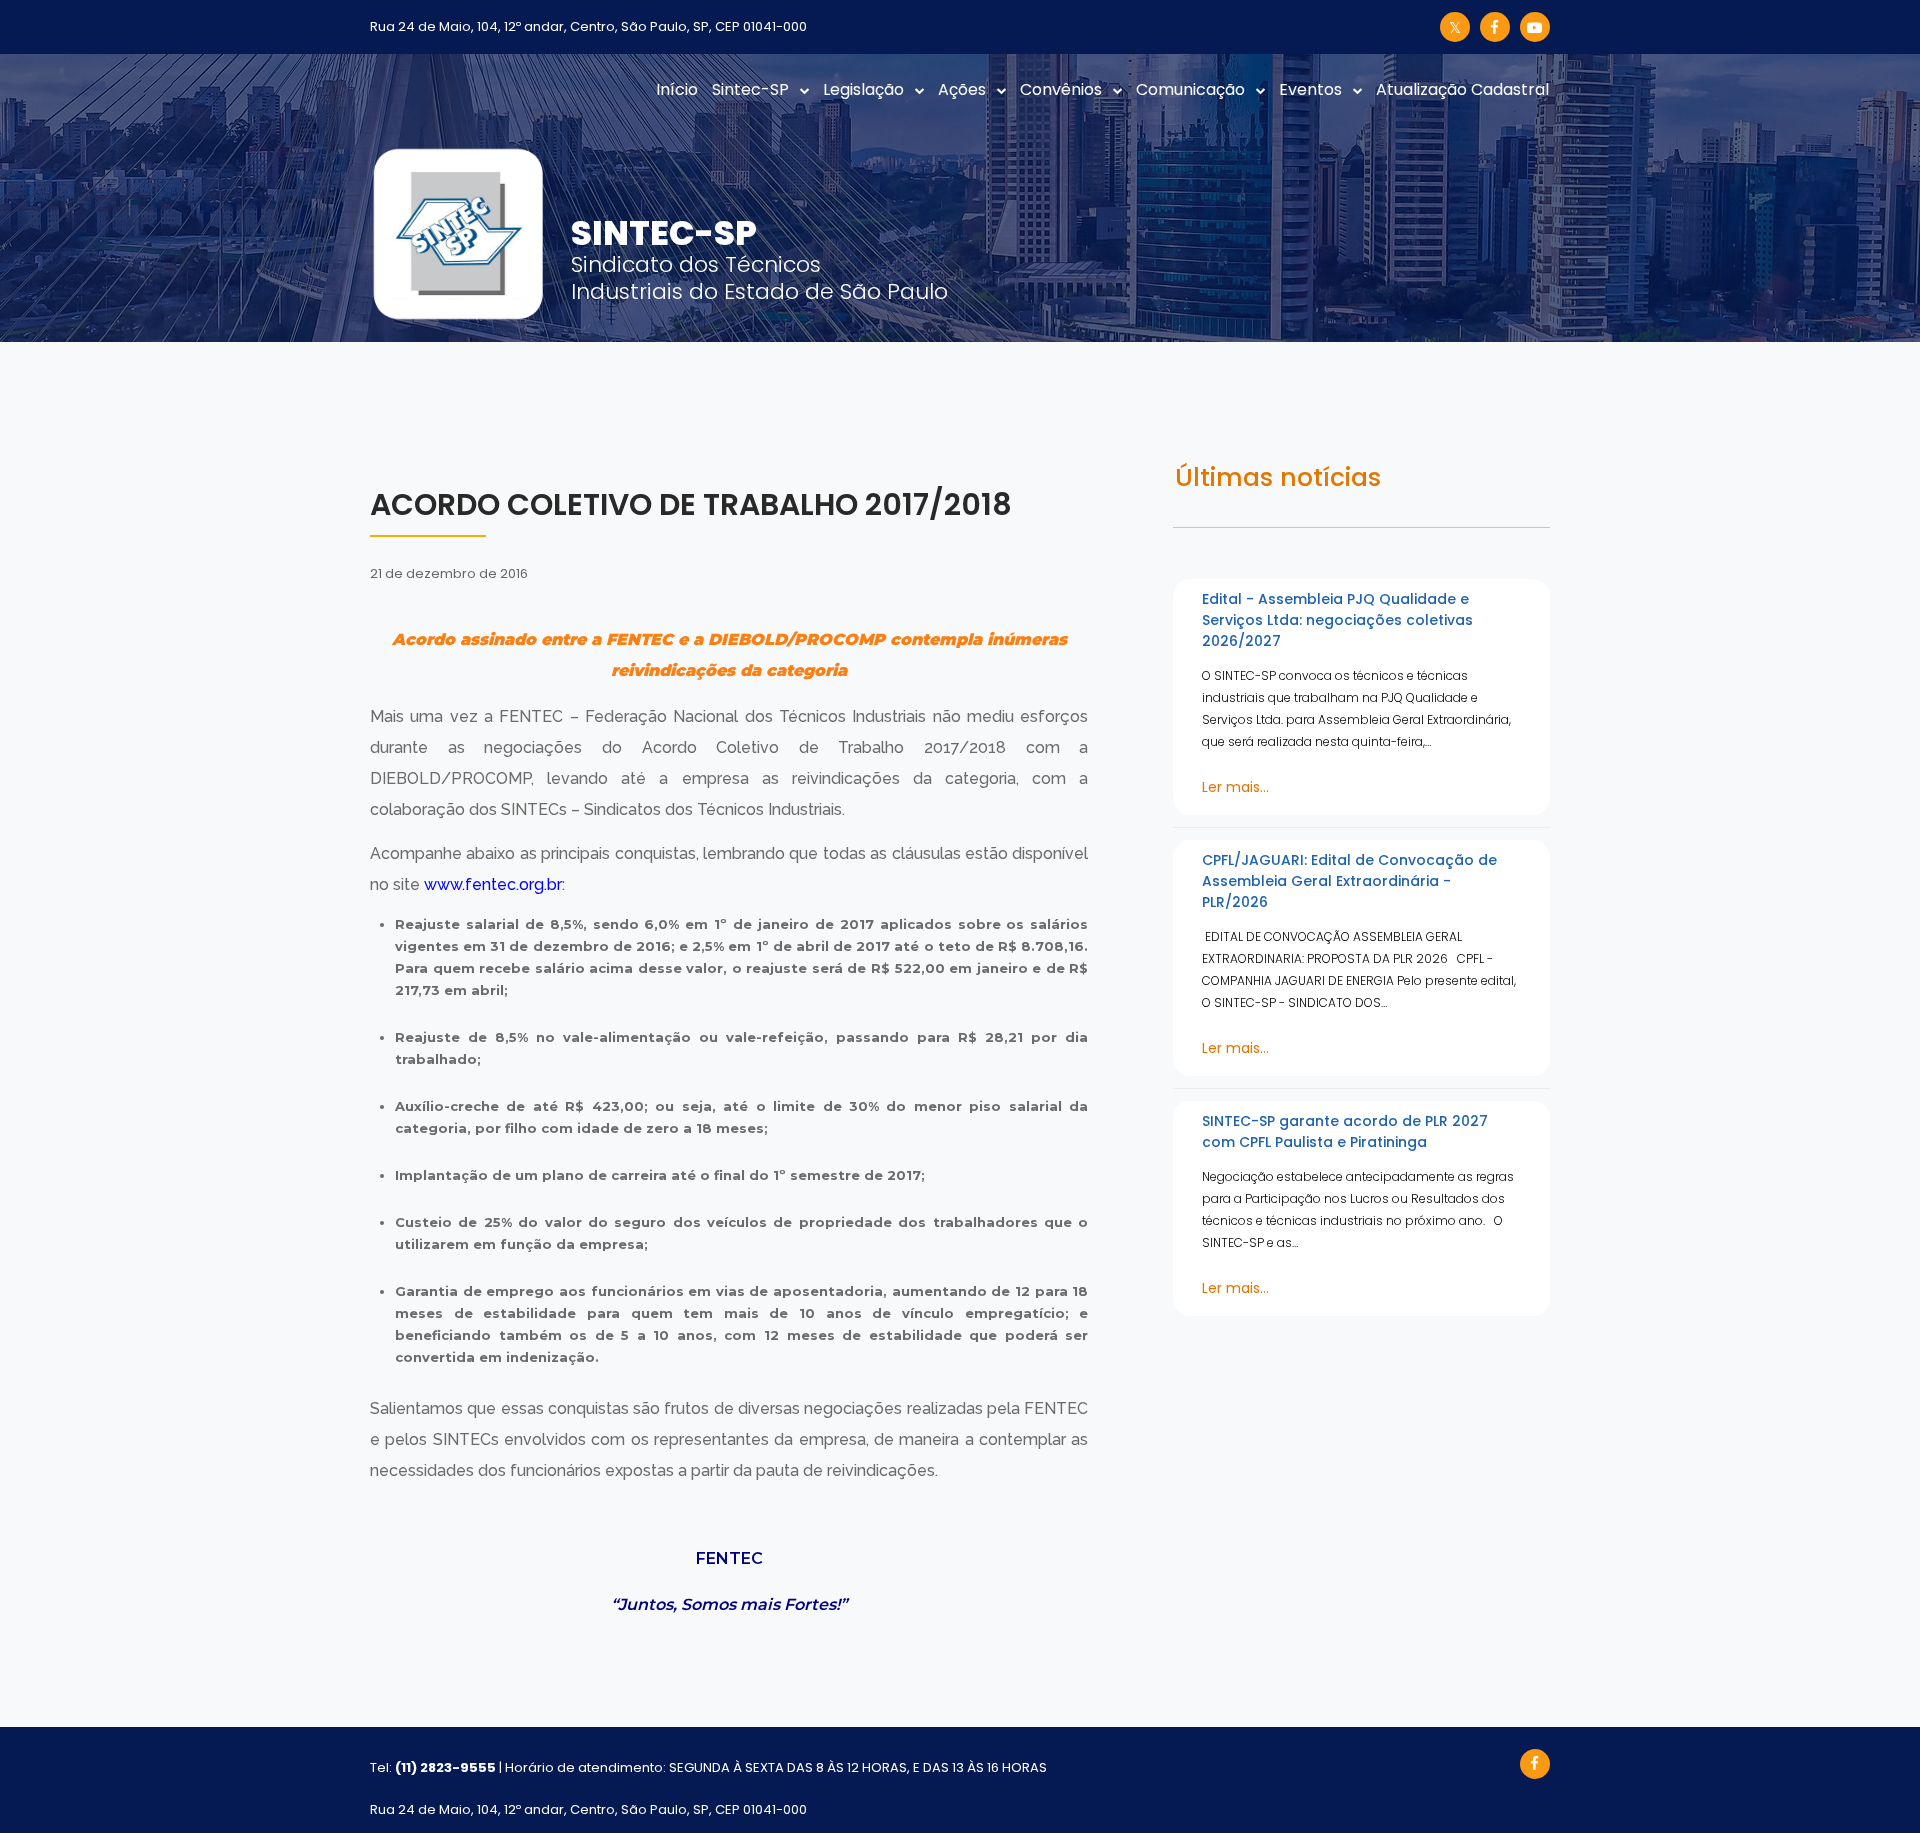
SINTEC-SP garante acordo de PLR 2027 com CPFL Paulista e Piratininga (1345, 1131)
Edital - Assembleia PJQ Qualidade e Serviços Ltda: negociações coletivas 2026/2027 (1337, 620)
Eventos (1310, 89)
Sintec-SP (750, 89)
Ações (962, 89)
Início (677, 89)
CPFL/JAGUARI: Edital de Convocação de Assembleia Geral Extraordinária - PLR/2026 (1349, 881)
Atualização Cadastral (1462, 89)
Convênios (1061, 89)
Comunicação (1190, 89)
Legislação (863, 89)
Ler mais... (1235, 787)
